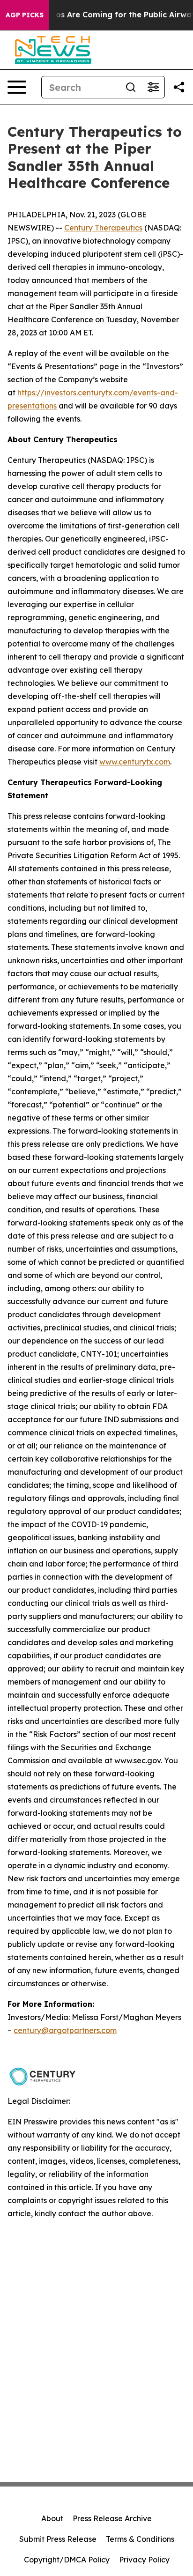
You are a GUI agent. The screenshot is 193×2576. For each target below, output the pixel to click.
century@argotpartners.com (65, 2030)
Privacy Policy (144, 2560)
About (52, 2518)
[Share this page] (179, 87)
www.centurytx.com (135, 762)
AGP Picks (25, 15)
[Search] (131, 87)
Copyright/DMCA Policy (67, 2560)
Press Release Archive (112, 2518)
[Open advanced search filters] (153, 87)
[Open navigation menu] (17, 87)
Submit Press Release (58, 2539)
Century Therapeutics (103, 228)
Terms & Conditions (140, 2539)
